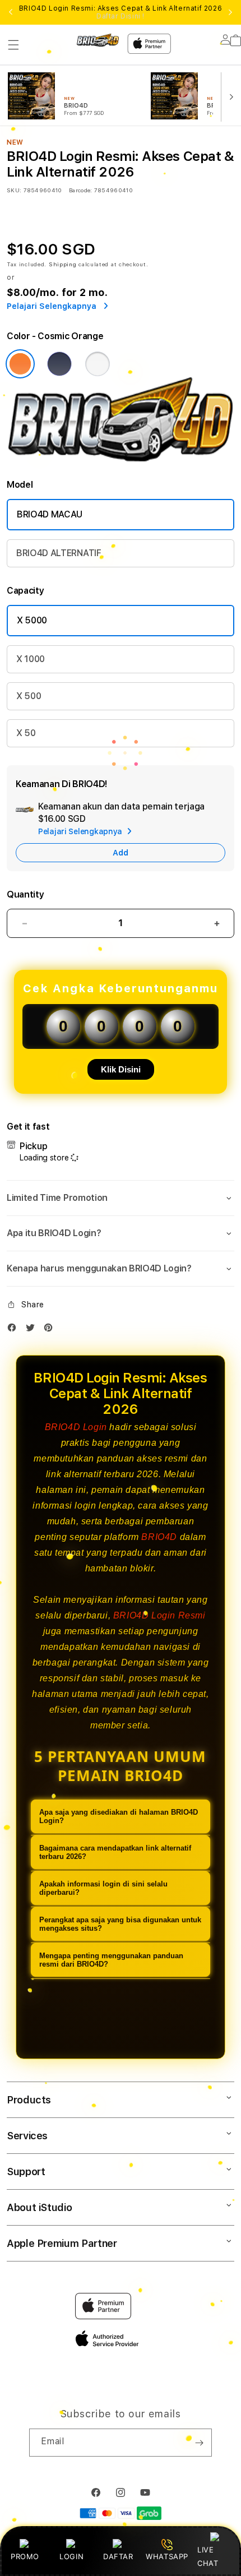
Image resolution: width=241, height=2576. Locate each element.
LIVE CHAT (208, 2556)
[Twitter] (33, 1330)
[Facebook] (15, 1330)
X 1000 (31, 659)
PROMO (25, 2556)
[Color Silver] (98, 364)
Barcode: (80, 190)
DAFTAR (118, 2556)
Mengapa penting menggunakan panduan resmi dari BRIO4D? (111, 1960)
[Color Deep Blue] (59, 364)
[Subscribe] (199, 2443)
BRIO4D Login (76, 1427)
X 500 (29, 696)
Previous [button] (11, 12)
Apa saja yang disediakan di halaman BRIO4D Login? (119, 1816)
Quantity (25, 894)
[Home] (98, 40)
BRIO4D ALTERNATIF (59, 553)
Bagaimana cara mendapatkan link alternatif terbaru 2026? (115, 1852)
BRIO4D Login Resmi (159, 1615)
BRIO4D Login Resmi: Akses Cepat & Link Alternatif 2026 (121, 12)
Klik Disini (121, 1069)
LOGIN (71, 2556)
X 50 (26, 733)
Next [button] (230, 12)
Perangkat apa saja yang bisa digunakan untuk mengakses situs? (120, 1924)
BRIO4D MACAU (50, 514)
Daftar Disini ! (121, 16)
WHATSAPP (167, 2556)
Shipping (63, 264)
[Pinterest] (51, 1330)
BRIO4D (159, 1537)
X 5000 (32, 620)
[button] (13, 45)
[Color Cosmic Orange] (20, 364)
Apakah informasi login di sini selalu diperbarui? (103, 1888)
